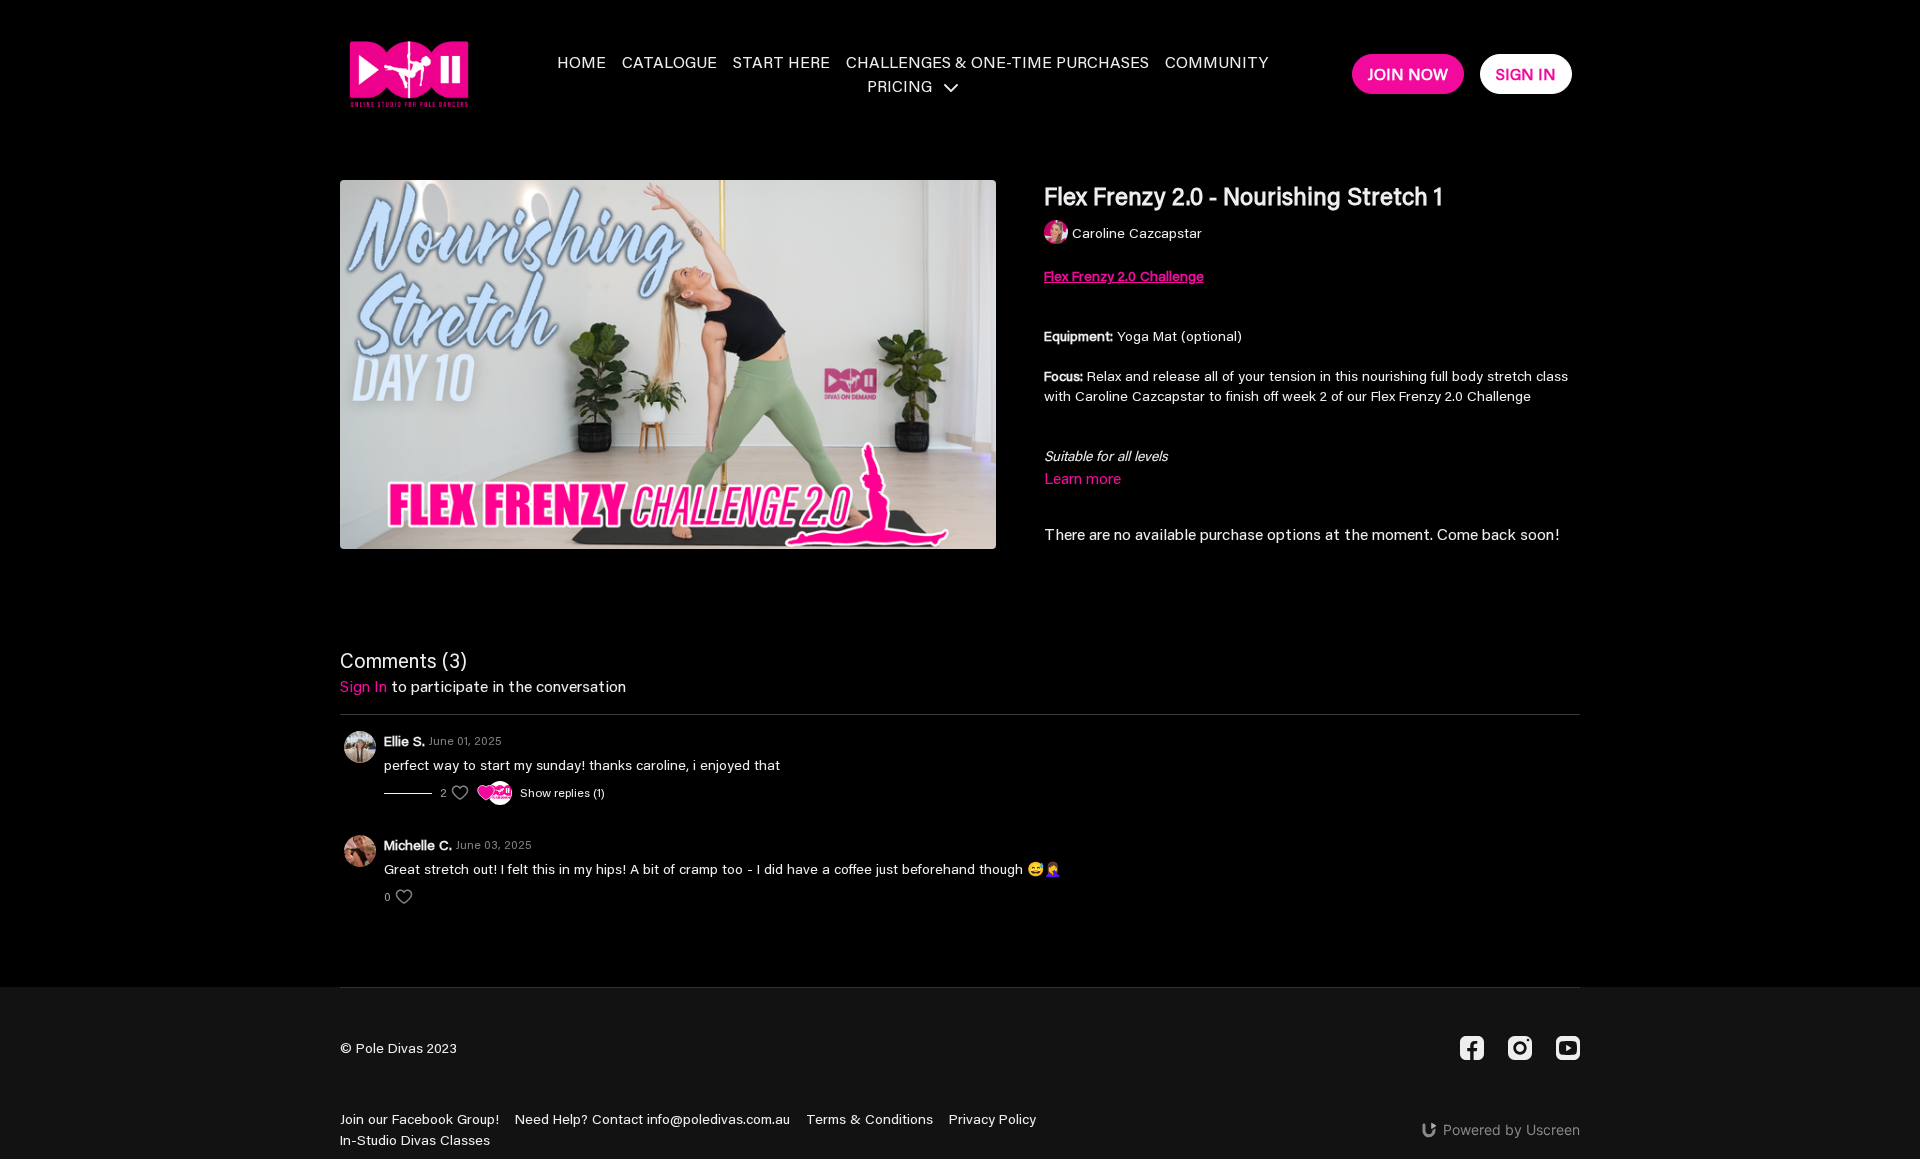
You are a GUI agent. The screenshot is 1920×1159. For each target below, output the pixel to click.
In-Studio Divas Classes (415, 1140)
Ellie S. (404, 741)
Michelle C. (418, 845)
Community (1216, 61)
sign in (363, 685)
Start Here (781, 61)
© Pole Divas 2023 (398, 1048)
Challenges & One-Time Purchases (997, 61)
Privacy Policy (992, 1119)
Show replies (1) (562, 792)
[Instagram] (1520, 1048)
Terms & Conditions (869, 1119)
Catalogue (669, 61)
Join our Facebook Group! (419, 1119)
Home (581, 61)
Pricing (901, 85)
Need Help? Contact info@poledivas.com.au (652, 1119)
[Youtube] (1568, 1048)
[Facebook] (1472, 1048)
